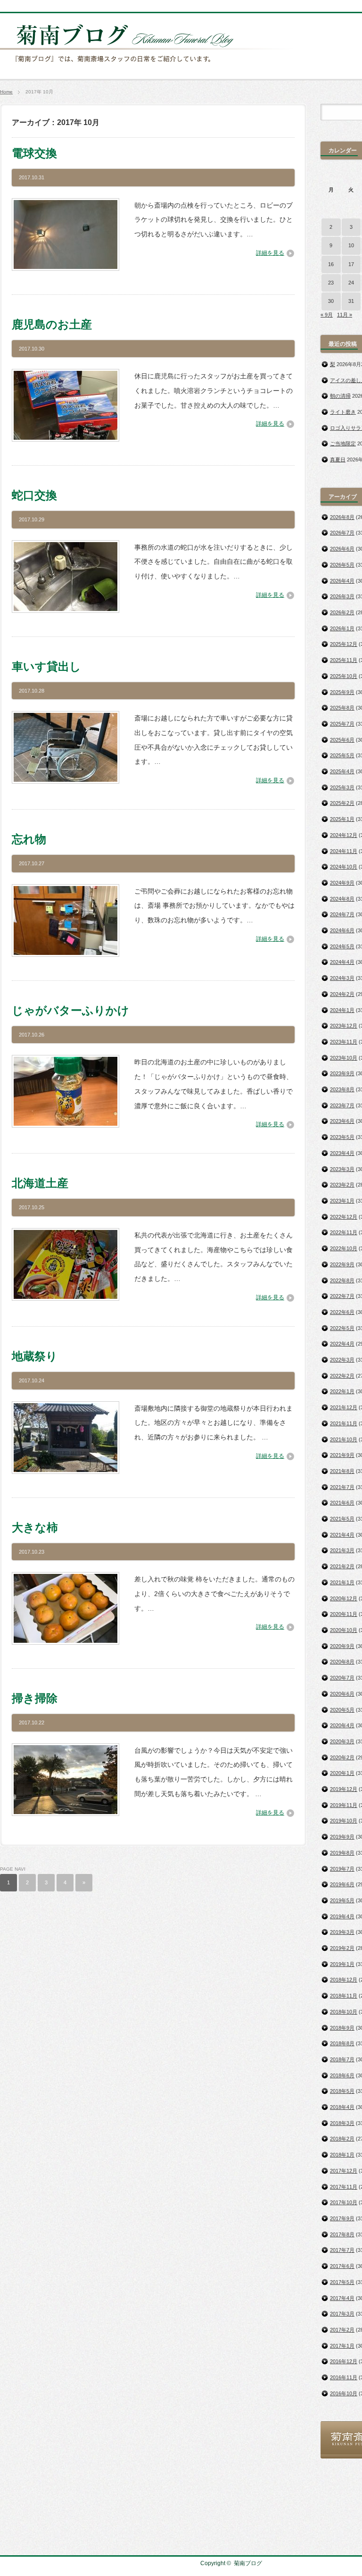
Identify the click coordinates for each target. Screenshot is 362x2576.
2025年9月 (342, 692)
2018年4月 (342, 2107)
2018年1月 (342, 2155)
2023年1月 (342, 1201)
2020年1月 (342, 1773)
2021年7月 (342, 1487)
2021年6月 (342, 1503)
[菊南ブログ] (149, 67)
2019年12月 (344, 1789)
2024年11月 (344, 851)
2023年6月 (342, 1121)
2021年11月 (344, 1423)
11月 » (345, 315)
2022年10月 (344, 1248)
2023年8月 (342, 1089)
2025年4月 (342, 771)
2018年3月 (342, 2123)
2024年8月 (342, 899)
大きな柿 (35, 1527)
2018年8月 (342, 2043)
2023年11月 (344, 1042)
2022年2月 (342, 1376)
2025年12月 (344, 644)
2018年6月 (342, 2075)
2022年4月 (342, 1344)
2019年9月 (342, 1837)
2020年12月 (344, 1598)
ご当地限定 (343, 443)
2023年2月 (342, 1185)
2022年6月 (342, 1312)
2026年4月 (342, 581)
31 (351, 301)
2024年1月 (342, 1010)
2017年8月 (342, 2234)
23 (331, 283)
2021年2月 (342, 1566)
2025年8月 (342, 708)
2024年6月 (342, 930)
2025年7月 (342, 724)
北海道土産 (40, 1183)
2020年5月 (342, 1710)
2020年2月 (342, 1757)
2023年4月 (342, 1153)
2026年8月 (342, 517)
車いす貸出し (46, 666)
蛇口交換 (34, 495)
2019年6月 (342, 1884)
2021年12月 (344, 1407)
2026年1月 (342, 628)
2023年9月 (342, 1073)
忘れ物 (29, 839)
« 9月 (327, 315)
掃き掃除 (35, 1698)
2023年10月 (344, 1058)
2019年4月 (342, 1916)
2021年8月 (342, 1471)
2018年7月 (342, 2059)
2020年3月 (342, 1741)
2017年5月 (342, 2282)
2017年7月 (342, 2250)
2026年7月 (342, 533)
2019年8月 (342, 1853)
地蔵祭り (35, 1356)
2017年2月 (342, 2330)
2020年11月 (344, 1614)
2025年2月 (342, 803)
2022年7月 (342, 1296)
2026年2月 (342, 612)
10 (351, 245)
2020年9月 (342, 1646)
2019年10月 (344, 1821)
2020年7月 (342, 1678)
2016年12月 (344, 2361)
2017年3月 (342, 2314)
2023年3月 (342, 1169)
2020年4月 (342, 1725)
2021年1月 (342, 1582)
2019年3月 (342, 1932)
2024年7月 (342, 914)
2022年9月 (342, 1264)
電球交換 (34, 153)
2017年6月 (342, 2266)
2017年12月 (344, 2171)
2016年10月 (344, 2393)
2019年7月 (342, 1869)
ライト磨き (343, 412)
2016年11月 (344, 2377)
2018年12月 (344, 1980)
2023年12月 (344, 1026)
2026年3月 (342, 596)
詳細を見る (270, 253)
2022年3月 (342, 1360)
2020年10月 (344, 1630)
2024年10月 (344, 867)
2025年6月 (342, 740)
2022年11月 (344, 1232)
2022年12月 (344, 1217)
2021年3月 (342, 1550)
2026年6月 (342, 549)
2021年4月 (342, 1535)
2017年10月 (344, 2202)
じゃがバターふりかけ (70, 1010)
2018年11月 (344, 1996)
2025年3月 (342, 787)
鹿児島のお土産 (52, 324)
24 (351, 283)
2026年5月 (342, 565)
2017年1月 (342, 2346)
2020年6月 (342, 1694)
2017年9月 (342, 2218)
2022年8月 (342, 1280)
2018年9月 (342, 2028)
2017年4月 (342, 2298)
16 (331, 264)
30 (331, 301)
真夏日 (338, 460)
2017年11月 (344, 2187)
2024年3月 (342, 978)
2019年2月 (342, 1948)
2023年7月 (342, 1105)
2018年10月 (344, 2012)
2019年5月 (342, 1900)
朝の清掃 (340, 396)
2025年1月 (342, 819)
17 (351, 264)
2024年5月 (342, 946)
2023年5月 (342, 1137)
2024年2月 (342, 994)
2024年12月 (344, 835)
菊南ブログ (248, 2563)
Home (6, 92)
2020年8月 (342, 1662)
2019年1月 (342, 1964)
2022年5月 (342, 1328)
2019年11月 (344, 1805)
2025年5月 (342, 755)
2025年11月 (344, 660)
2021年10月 (344, 1439)
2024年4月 (342, 962)
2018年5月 (342, 2091)
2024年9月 (342, 883)
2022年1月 (342, 1391)
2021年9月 (342, 1455)
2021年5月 (342, 1519)
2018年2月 (342, 2139)
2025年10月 (344, 676)
